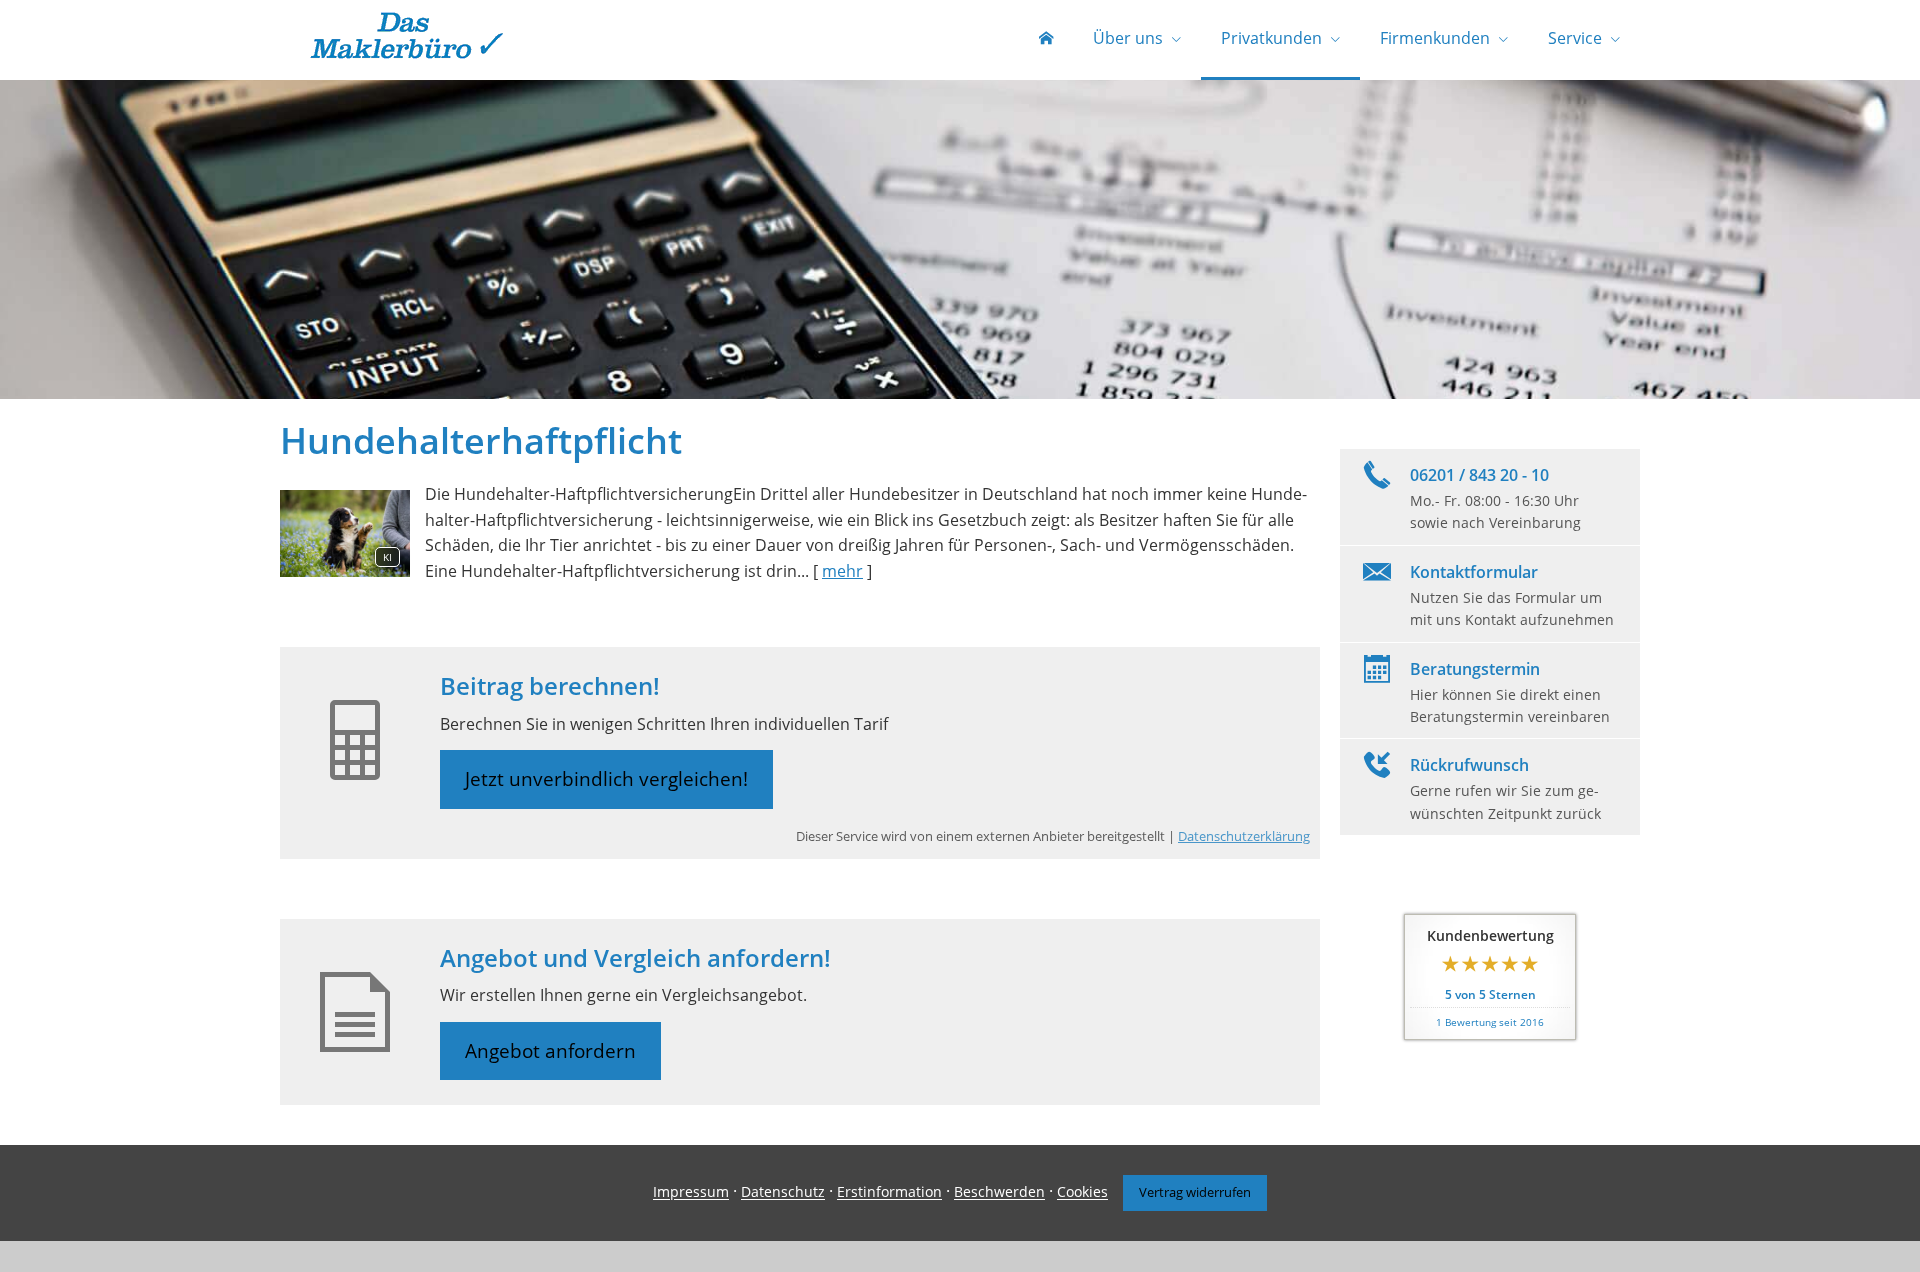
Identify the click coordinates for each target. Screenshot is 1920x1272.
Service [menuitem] (1575, 38)
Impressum (691, 1192)
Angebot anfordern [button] (550, 1051)
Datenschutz (783, 1192)
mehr (842, 571)
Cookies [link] (1082, 1192)
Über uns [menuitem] (1128, 38)
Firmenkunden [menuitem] (1435, 38)
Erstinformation (889, 1192)
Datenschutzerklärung (1244, 836)
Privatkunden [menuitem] (1271, 38)
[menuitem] (1046, 40)
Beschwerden (999, 1192)
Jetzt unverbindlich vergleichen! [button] (606, 779)
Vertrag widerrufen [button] (1195, 1192)
